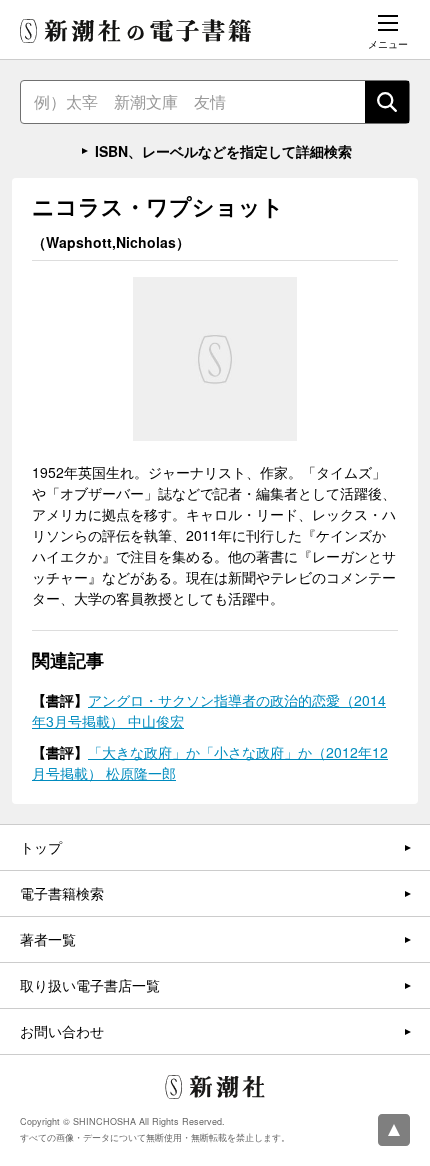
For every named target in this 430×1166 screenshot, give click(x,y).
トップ (41, 847)
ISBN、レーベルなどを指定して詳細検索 (223, 151)
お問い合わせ (62, 1031)
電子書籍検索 (62, 893)
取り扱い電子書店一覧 (90, 985)
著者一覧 (48, 939)
